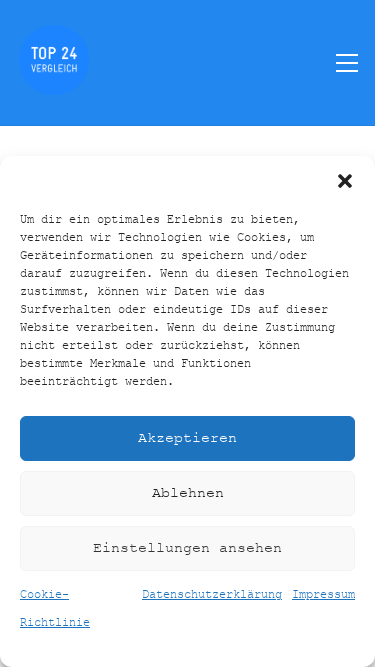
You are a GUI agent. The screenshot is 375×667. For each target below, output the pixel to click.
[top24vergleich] (54, 86)
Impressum (323, 595)
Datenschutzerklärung (212, 595)
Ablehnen (188, 493)
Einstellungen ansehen (187, 548)
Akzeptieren (187, 438)
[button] (345, 181)
